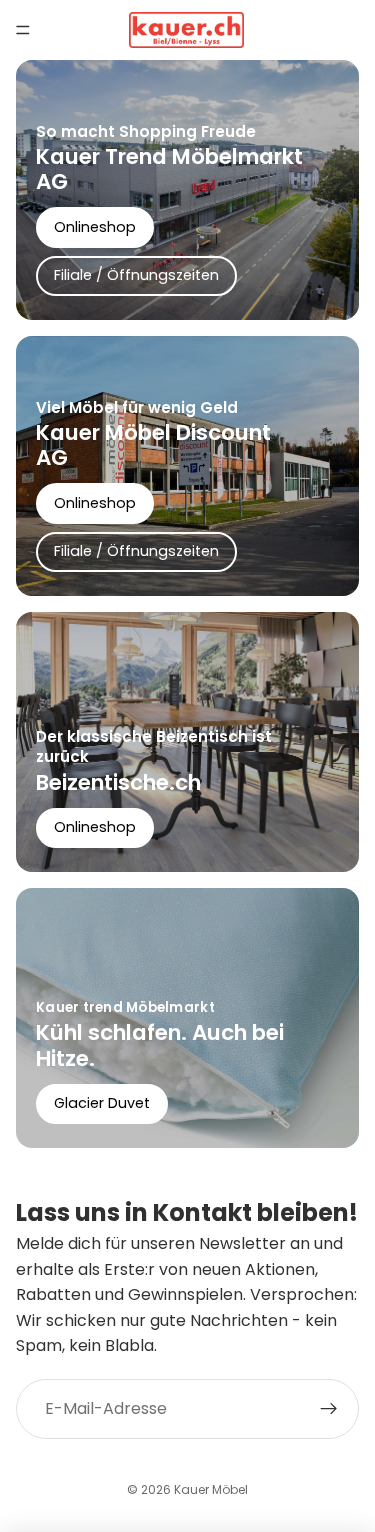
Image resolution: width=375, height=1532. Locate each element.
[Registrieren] (329, 1409)
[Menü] (23, 30)
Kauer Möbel (211, 1489)
